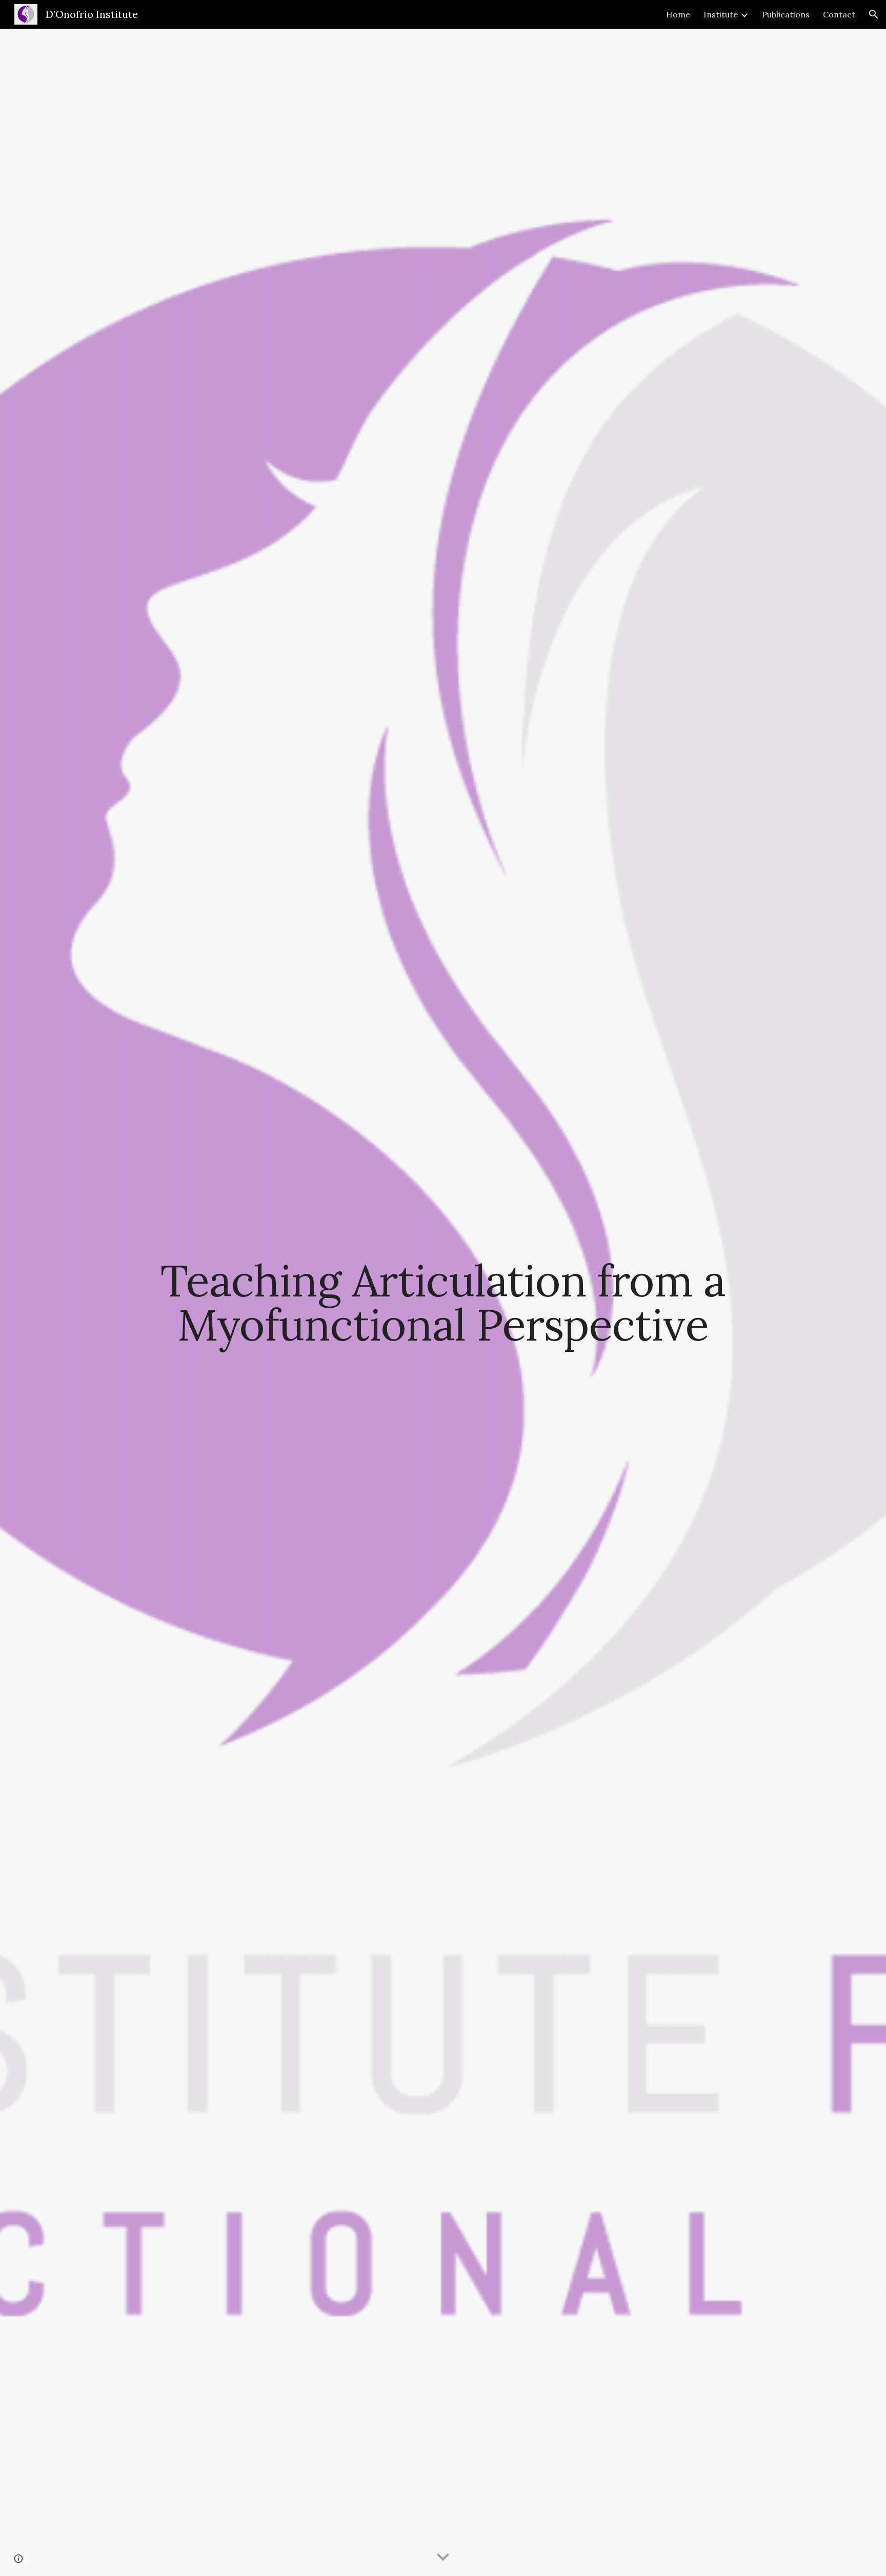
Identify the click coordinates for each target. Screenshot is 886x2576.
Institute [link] (721, 14)
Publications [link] (786, 14)
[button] (874, 14)
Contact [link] (839, 14)
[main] (443, 1302)
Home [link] (678, 14)
